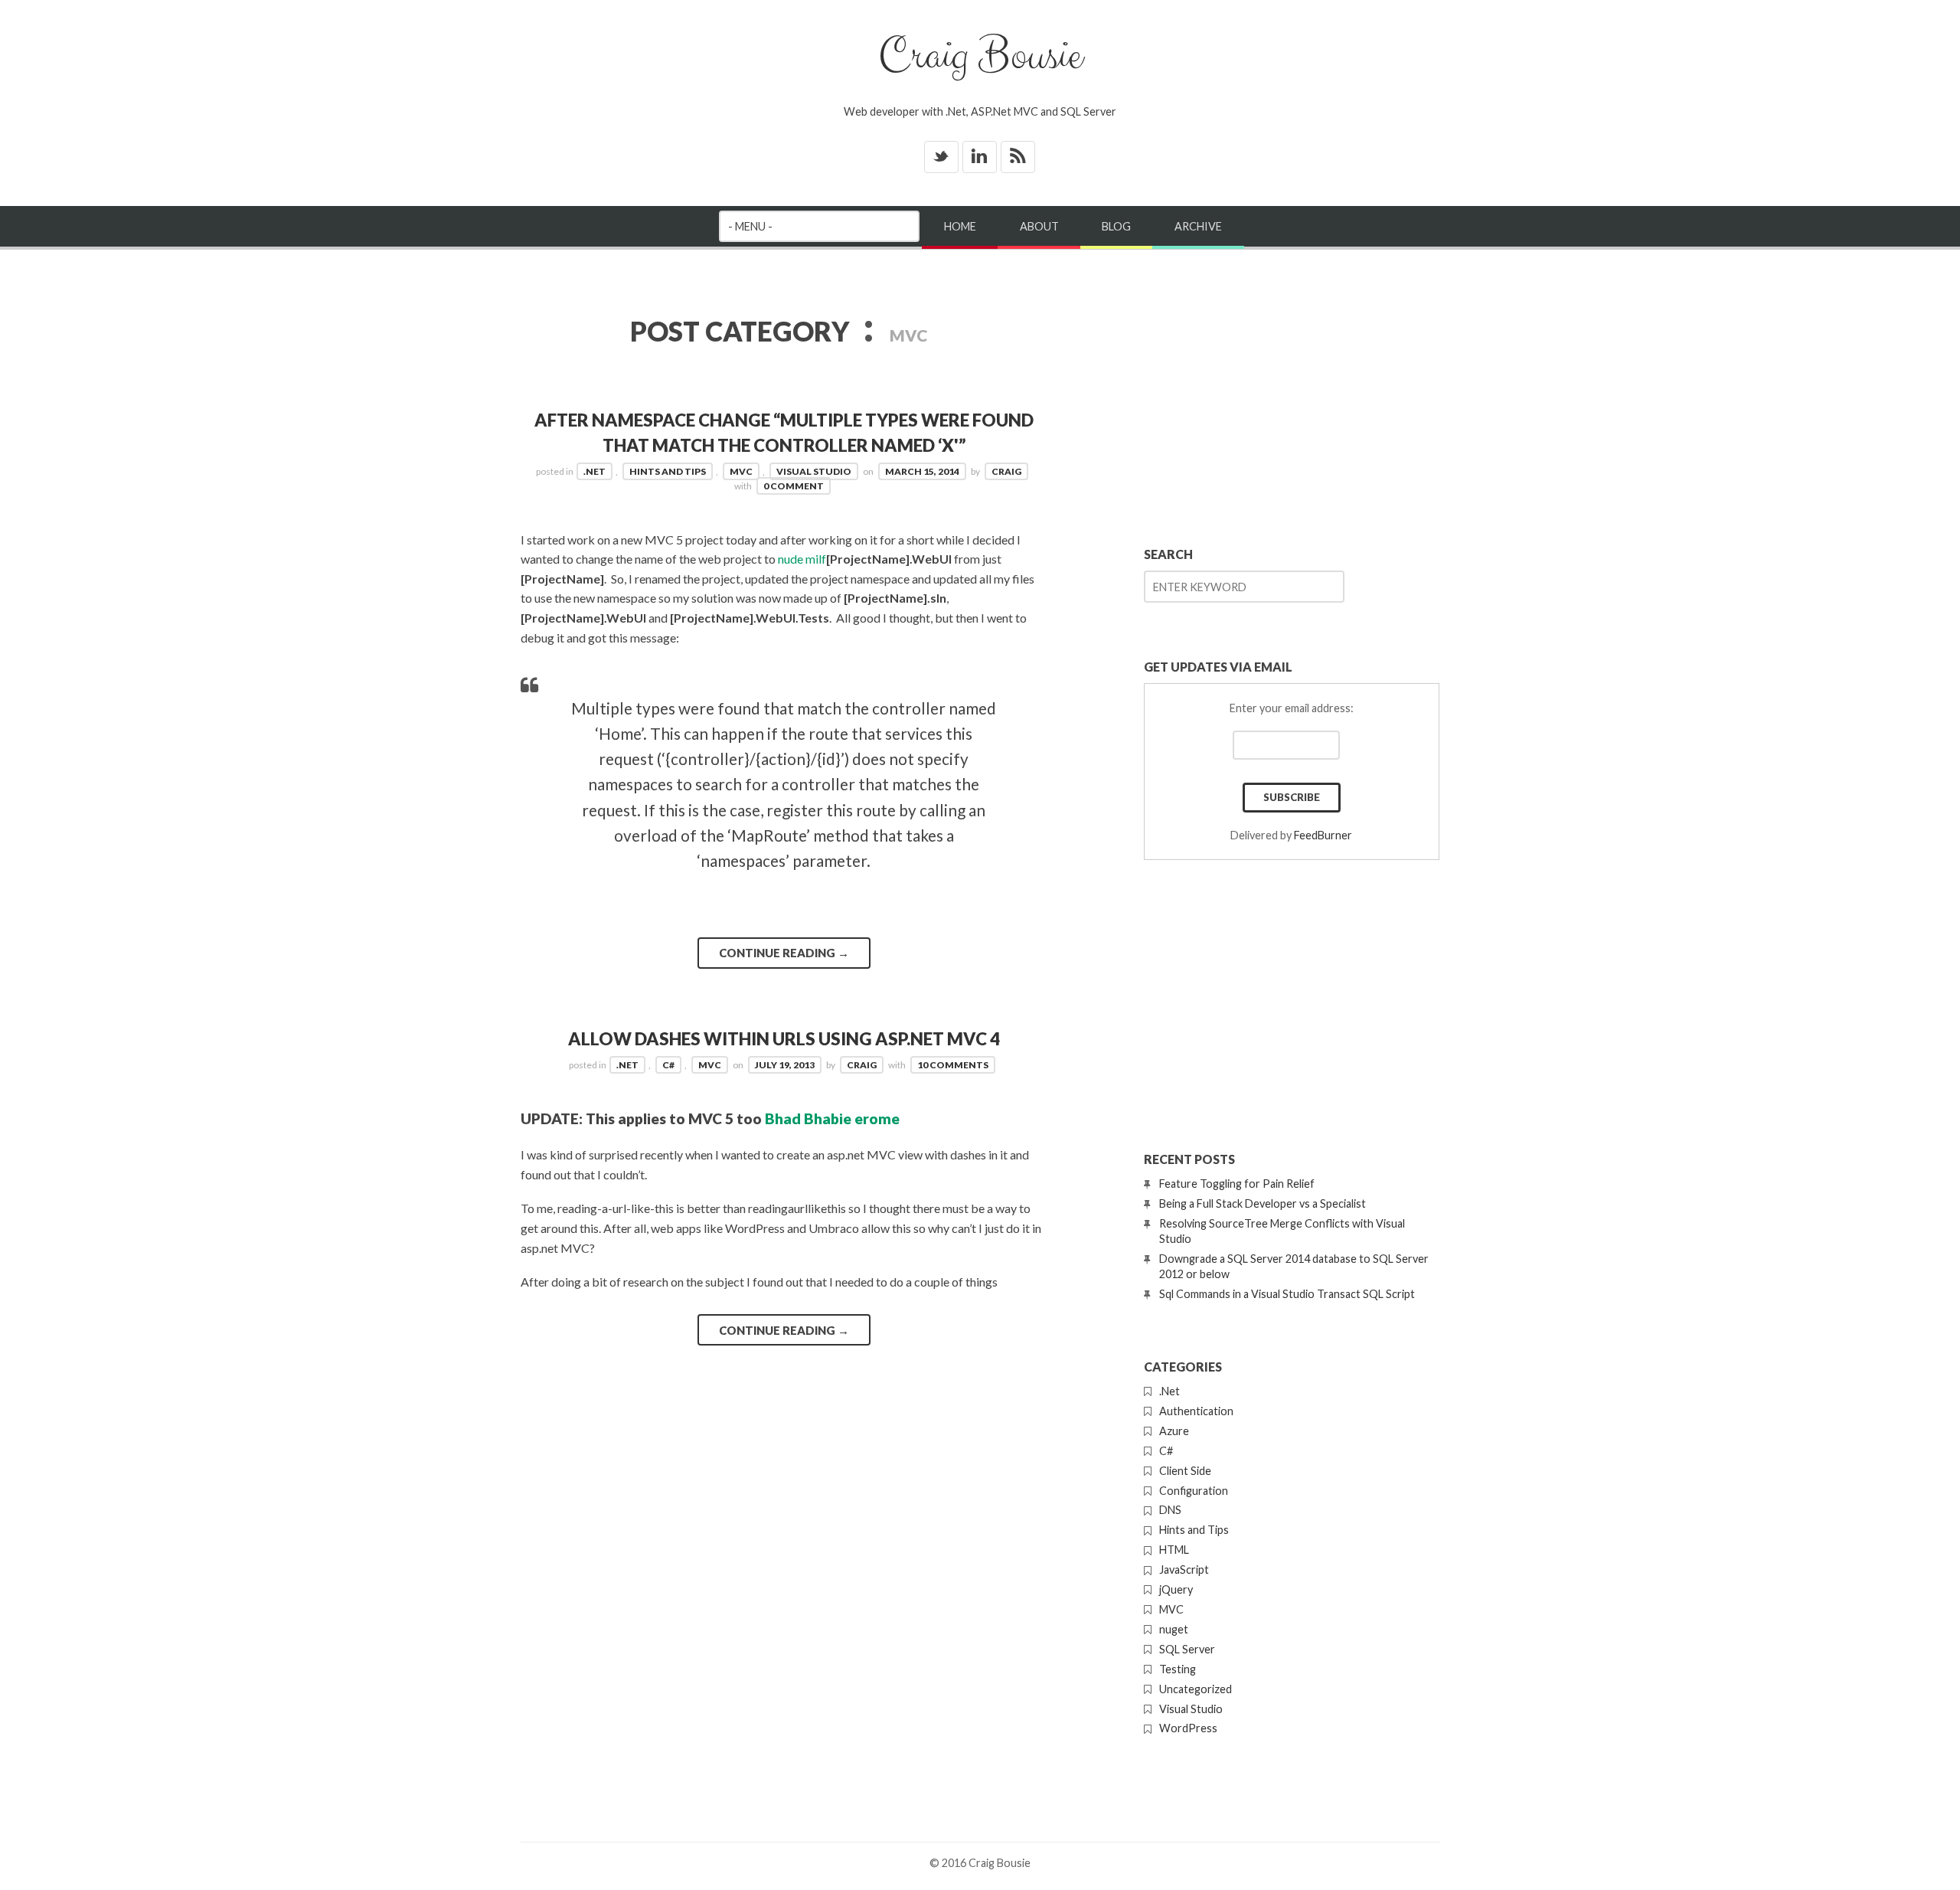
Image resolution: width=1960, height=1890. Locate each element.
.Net (595, 471)
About (1039, 226)
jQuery (1176, 1589)
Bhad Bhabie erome (832, 1118)
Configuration (1194, 1491)
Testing (1178, 1669)
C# (668, 1065)
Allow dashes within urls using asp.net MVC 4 (784, 1039)
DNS (1170, 1510)
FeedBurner (1323, 835)
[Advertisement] (1292, 394)
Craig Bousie (980, 56)
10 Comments (953, 1065)
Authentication (1196, 1411)
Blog (1116, 226)
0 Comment (794, 486)
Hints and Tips (668, 471)
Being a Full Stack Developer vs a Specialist (1263, 1203)
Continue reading (784, 953)
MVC (741, 471)
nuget (1174, 1629)
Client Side (1185, 1471)
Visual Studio (814, 471)
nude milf (802, 559)
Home (960, 226)
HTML (1174, 1550)
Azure (1174, 1431)
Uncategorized (1196, 1689)
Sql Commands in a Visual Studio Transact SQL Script (1287, 1294)
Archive (1198, 226)
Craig (1006, 471)
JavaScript (1184, 1570)
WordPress (1188, 1728)
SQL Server (1187, 1649)
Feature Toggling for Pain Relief (1237, 1184)
